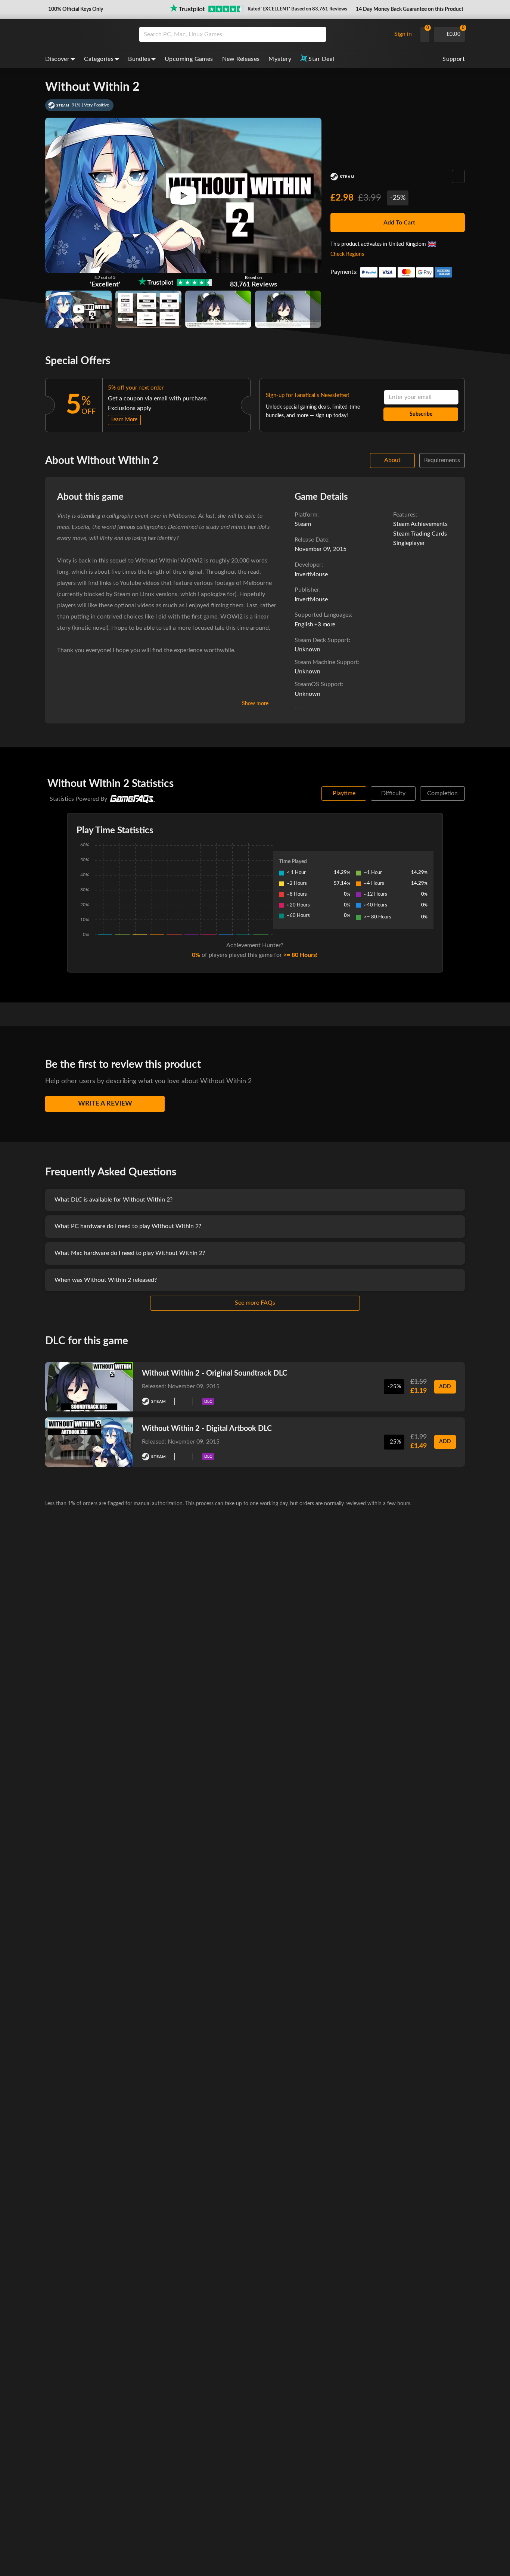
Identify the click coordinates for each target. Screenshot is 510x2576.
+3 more (325, 625)
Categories (99, 59)
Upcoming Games (189, 59)
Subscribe (421, 414)
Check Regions (347, 254)
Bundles (139, 59)
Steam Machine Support (326, 662)
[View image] (79, 309)
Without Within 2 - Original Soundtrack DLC (214, 1373)
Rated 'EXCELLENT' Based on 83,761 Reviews (297, 9)
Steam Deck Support (322, 640)
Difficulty (393, 793)
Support (454, 59)
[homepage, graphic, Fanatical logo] (86, 34)
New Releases (241, 59)
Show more (255, 704)
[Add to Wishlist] (458, 176)
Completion (442, 793)
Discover (57, 59)
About (392, 460)
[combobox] (263, 34)
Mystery (280, 59)
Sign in (403, 34)
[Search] (318, 34)
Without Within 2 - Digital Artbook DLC (207, 1429)
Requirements (442, 460)
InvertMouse (311, 599)
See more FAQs (255, 1303)
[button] (75, 9)
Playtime (344, 793)
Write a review (105, 1104)
